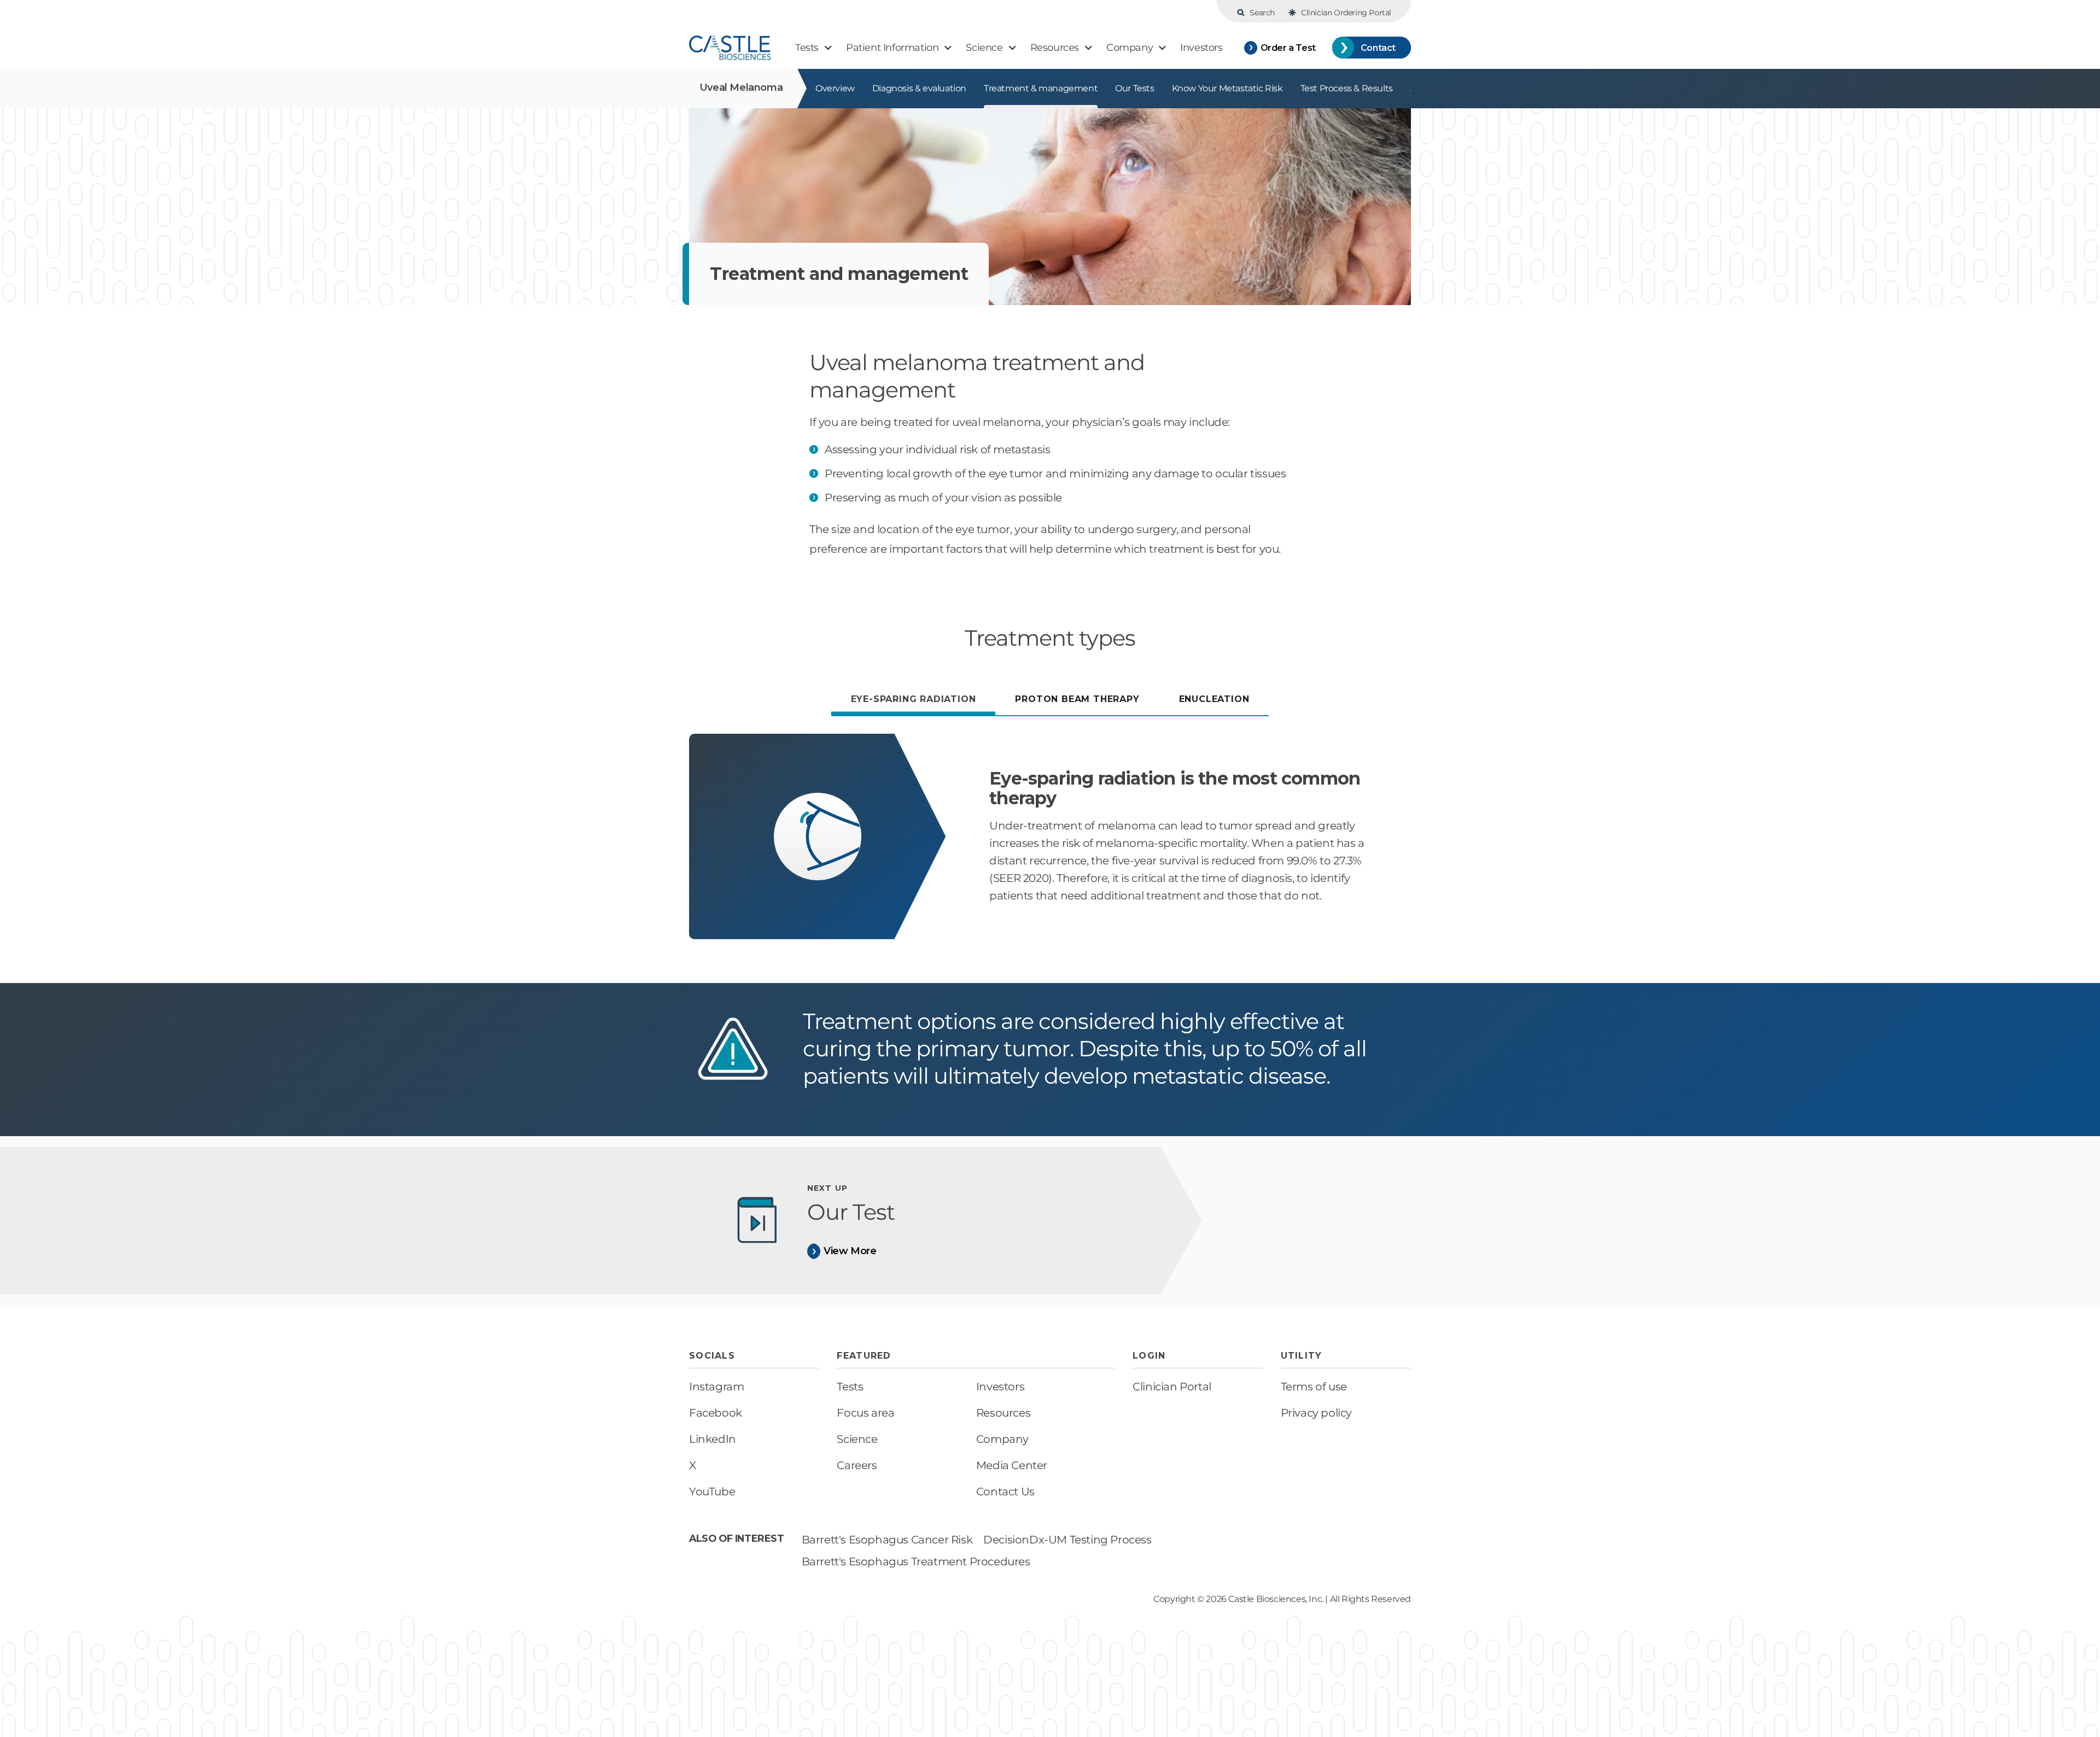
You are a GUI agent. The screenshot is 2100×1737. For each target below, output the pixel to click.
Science (857, 1439)
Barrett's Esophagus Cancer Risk (887, 1540)
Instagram (716, 1387)
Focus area (865, 1413)
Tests (850, 1387)
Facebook (716, 1413)
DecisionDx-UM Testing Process (1067, 1540)
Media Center (1012, 1465)
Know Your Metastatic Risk (1227, 88)
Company (1002, 1439)
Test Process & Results (1347, 88)
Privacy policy (1316, 1413)
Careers (857, 1465)
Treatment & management (1041, 88)
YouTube (712, 1492)
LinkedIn (713, 1439)
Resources (1003, 1413)
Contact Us (1005, 1492)
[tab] (914, 701)
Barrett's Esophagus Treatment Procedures (916, 1561)
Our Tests (1134, 88)
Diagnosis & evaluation (919, 88)
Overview (835, 88)
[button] (814, 48)
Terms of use (1314, 1387)
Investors (1000, 1387)
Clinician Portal (1172, 1387)
